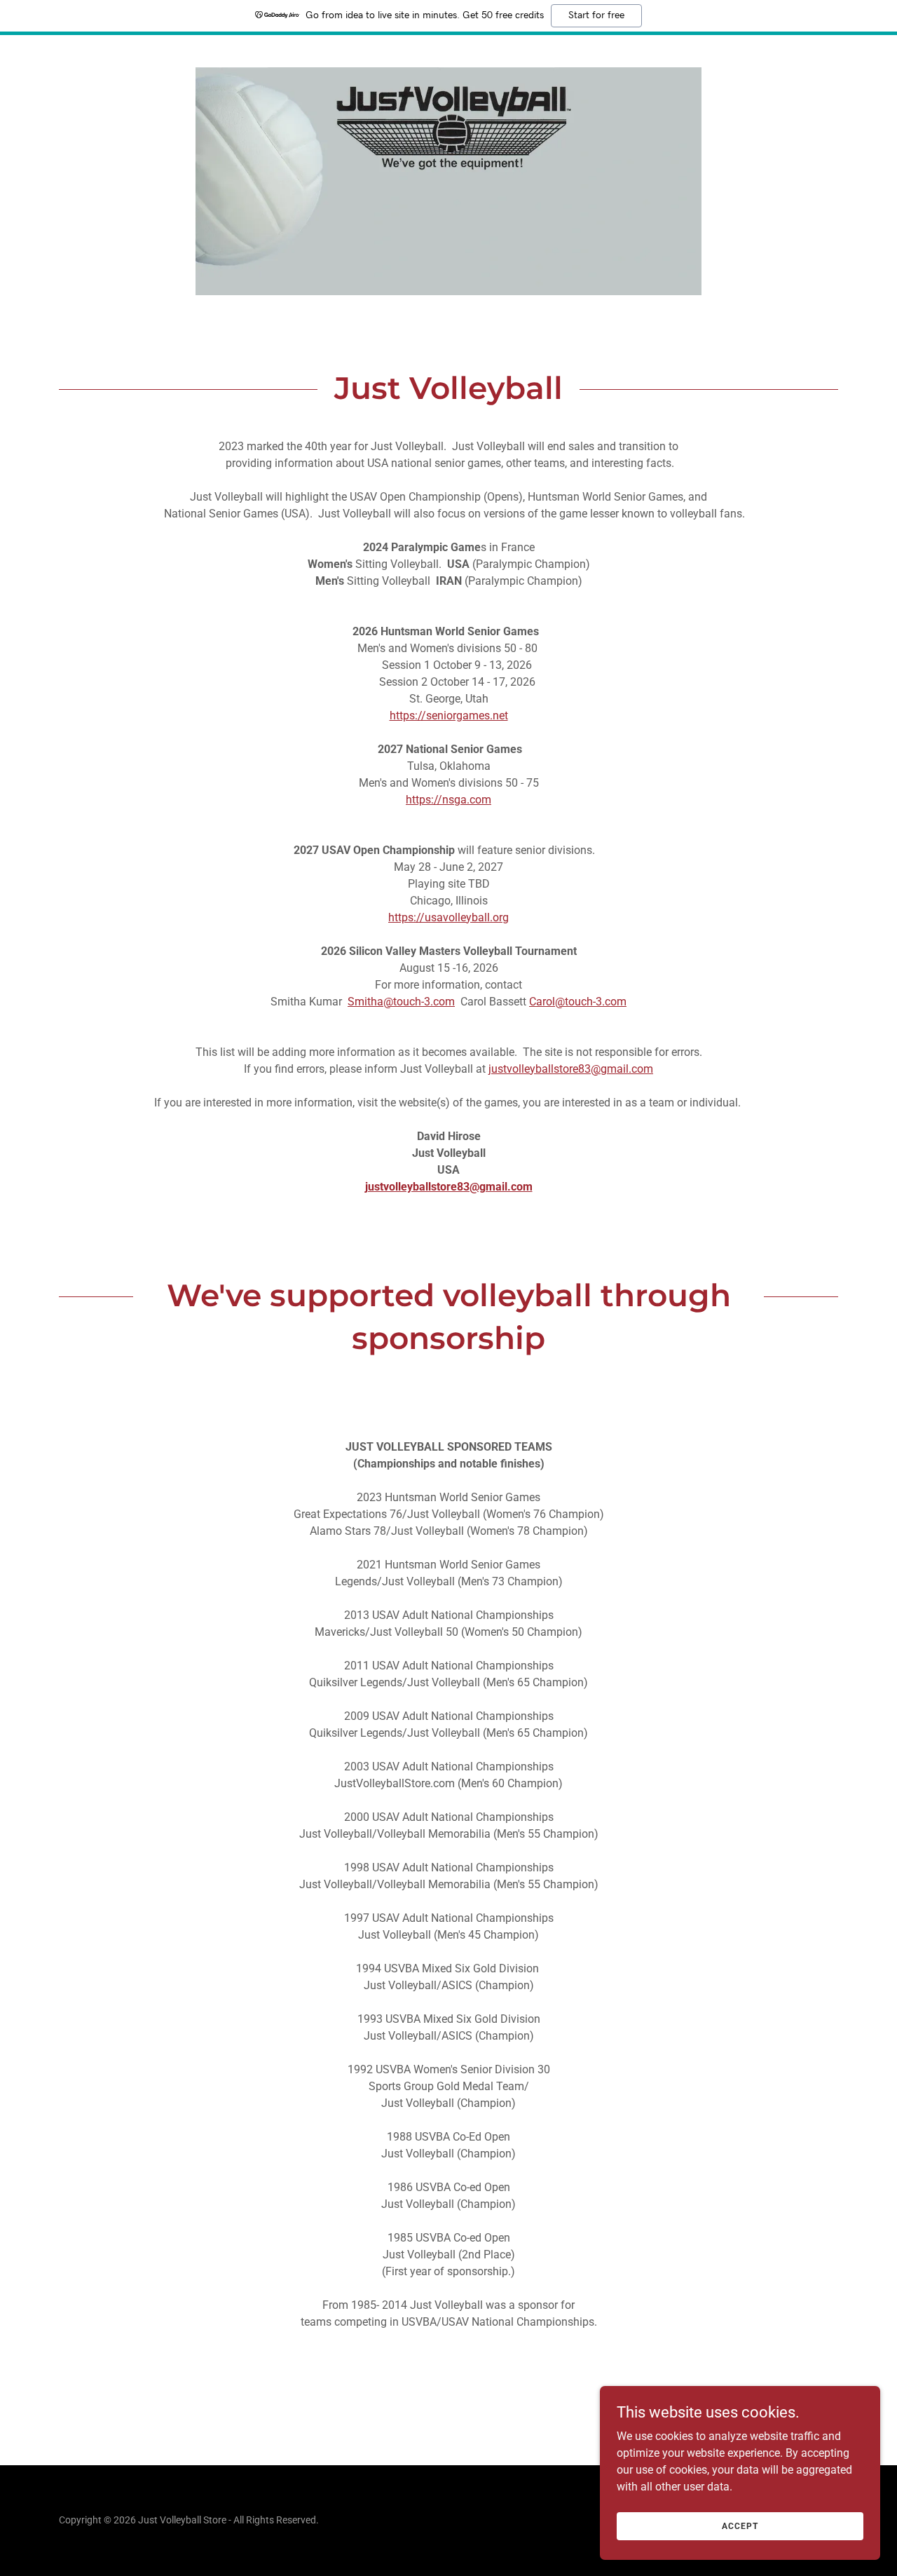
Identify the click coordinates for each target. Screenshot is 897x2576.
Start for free (596, 15)
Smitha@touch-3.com (401, 1002)
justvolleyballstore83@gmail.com (571, 1069)
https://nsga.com (448, 800)
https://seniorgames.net (449, 716)
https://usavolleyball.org (448, 917)
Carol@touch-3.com (578, 1002)
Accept (740, 2526)
